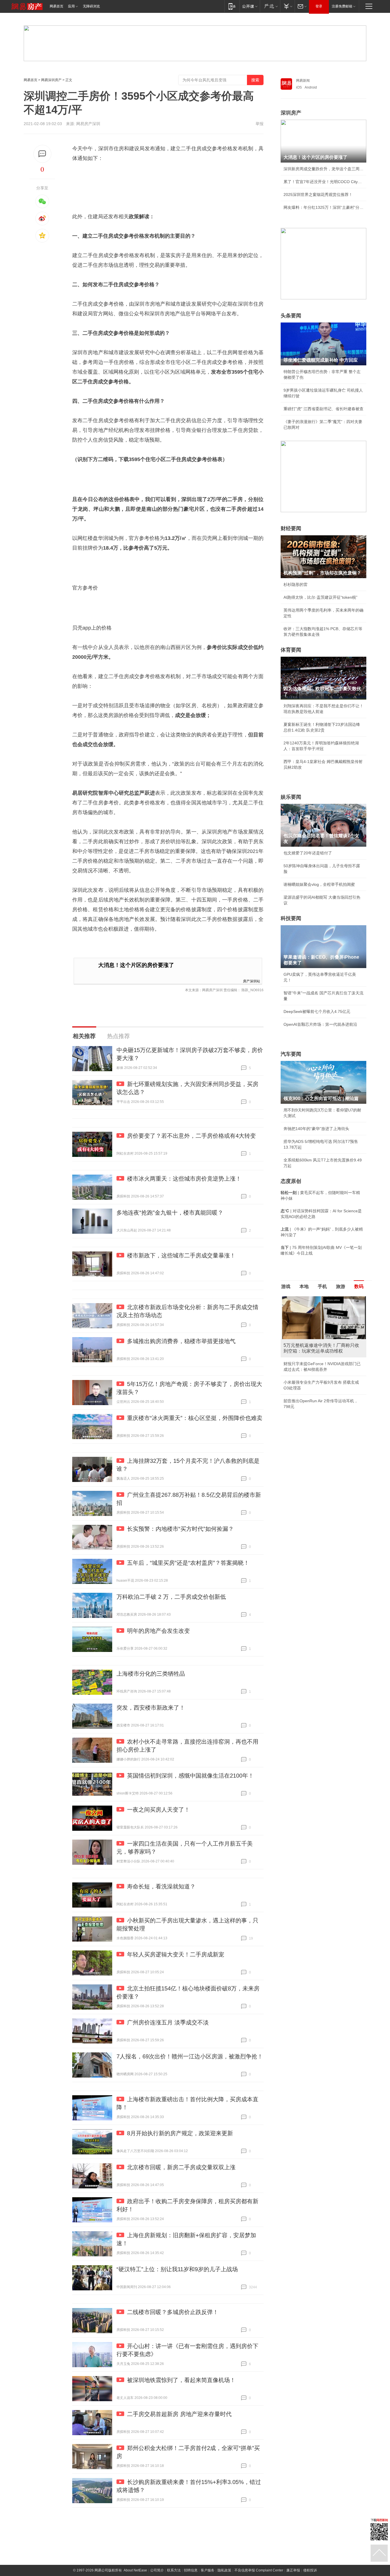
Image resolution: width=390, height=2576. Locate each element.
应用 (71, 6)
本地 (304, 1286)
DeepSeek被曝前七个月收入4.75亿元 (317, 1011)
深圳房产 (291, 113)
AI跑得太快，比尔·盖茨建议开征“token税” (320, 597)
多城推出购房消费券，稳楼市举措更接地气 (181, 1341)
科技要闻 (291, 918)
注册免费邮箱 (342, 6)
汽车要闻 (291, 1054)
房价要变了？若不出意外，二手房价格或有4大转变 (191, 1136)
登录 (319, 6)
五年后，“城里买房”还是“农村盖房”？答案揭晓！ (188, 1563)
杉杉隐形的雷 (295, 584)
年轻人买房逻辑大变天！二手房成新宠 (176, 1954)
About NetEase (135, 2570)
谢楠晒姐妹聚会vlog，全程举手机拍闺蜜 (319, 884)
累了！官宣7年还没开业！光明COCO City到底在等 (323, 182)
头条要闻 (291, 316)
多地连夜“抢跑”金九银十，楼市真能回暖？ (170, 1213)
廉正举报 (293, 2570)
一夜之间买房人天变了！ (158, 1810)
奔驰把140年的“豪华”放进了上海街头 (316, 1129)
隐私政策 (224, 2570)
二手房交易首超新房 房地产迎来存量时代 (179, 2414)
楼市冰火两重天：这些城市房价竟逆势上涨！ (184, 1179)
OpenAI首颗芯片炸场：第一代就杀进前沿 (320, 1024)
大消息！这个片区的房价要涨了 (136, 965)
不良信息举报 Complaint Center (259, 2570)
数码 (359, 1286)
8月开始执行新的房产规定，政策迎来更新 (180, 2133)
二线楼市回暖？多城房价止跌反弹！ (173, 2312)
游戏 (286, 1286)
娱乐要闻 (291, 797)
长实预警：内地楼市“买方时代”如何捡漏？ (180, 1529)
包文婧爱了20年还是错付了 (308, 853)
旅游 (341, 1286)
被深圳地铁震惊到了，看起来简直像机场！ (181, 2380)
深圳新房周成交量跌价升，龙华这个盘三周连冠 (323, 169)
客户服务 (208, 2570)
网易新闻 (303, 81)
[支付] (287, 6)
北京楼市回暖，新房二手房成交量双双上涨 (181, 2167)
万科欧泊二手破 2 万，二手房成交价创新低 (171, 1597)
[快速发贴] (42, 154)
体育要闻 (291, 650)
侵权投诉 (310, 2570)
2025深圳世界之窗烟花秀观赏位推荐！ (318, 195)
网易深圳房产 (51, 80)
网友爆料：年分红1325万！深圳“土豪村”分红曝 (323, 207)
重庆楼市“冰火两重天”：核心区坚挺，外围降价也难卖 (195, 1418)
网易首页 (57, 6)
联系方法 (174, 2570)
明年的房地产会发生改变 (158, 1631)
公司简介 (157, 2570)
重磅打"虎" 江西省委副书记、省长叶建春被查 (323, 409)
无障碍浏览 (91, 6)
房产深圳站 (252, 981)
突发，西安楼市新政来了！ (151, 1708)
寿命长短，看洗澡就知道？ (161, 1886)
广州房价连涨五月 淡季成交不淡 (168, 2022)
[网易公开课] (250, 6)
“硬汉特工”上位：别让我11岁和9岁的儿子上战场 (177, 2269)
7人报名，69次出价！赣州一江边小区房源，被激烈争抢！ (190, 2056)
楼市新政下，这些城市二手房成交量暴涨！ (181, 1255)
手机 (322, 1286)
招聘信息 (191, 2570)
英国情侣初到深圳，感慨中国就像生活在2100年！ (190, 1776)
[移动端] (232, 6)
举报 (260, 124)
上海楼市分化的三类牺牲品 (151, 1674)
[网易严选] (270, 6)
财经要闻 (291, 528)
